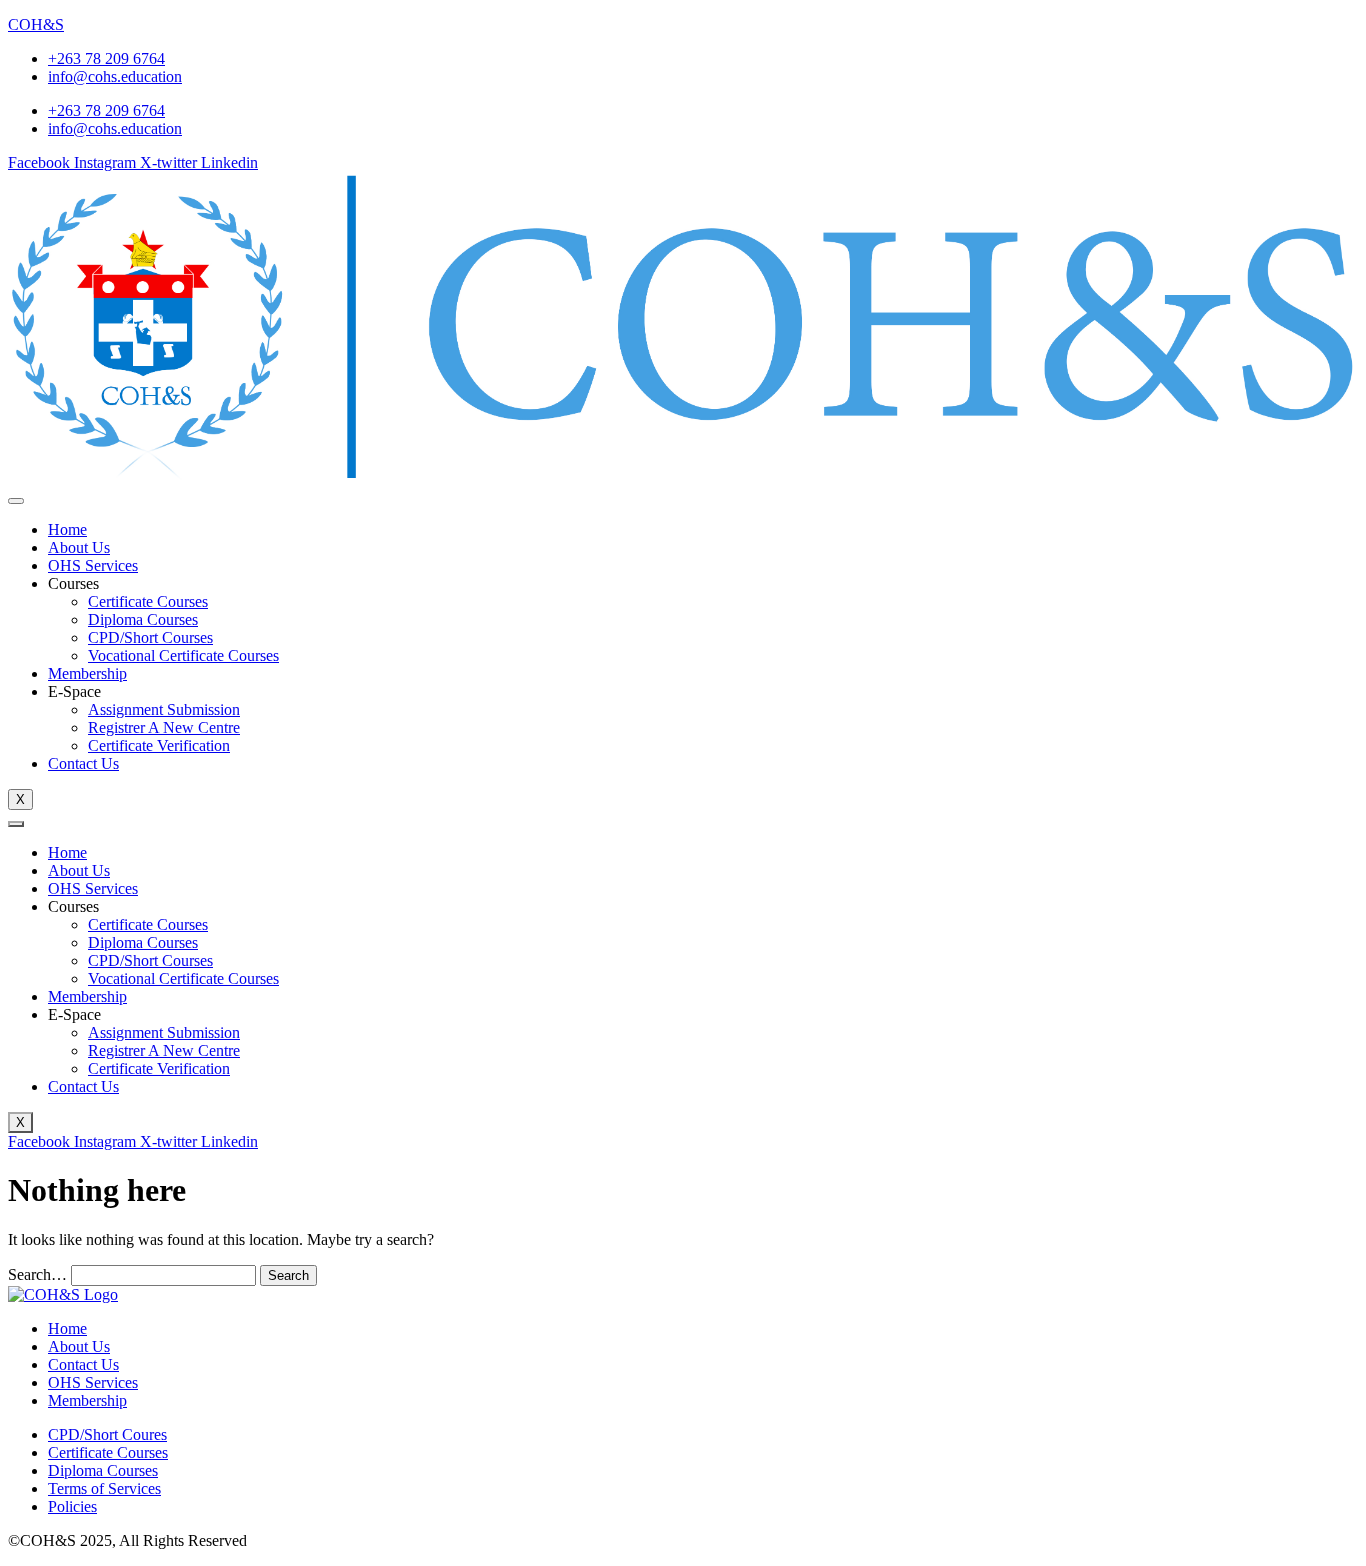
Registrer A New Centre (164, 727)
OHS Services (93, 565)
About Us (79, 547)
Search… (37, 1274)
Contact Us (83, 763)
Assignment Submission (164, 709)
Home (67, 529)
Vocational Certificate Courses (183, 655)
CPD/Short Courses (150, 637)
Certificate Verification (159, 745)
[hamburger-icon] (16, 501)
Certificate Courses (148, 601)
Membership (87, 673)
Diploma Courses (143, 619)
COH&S (36, 24)
